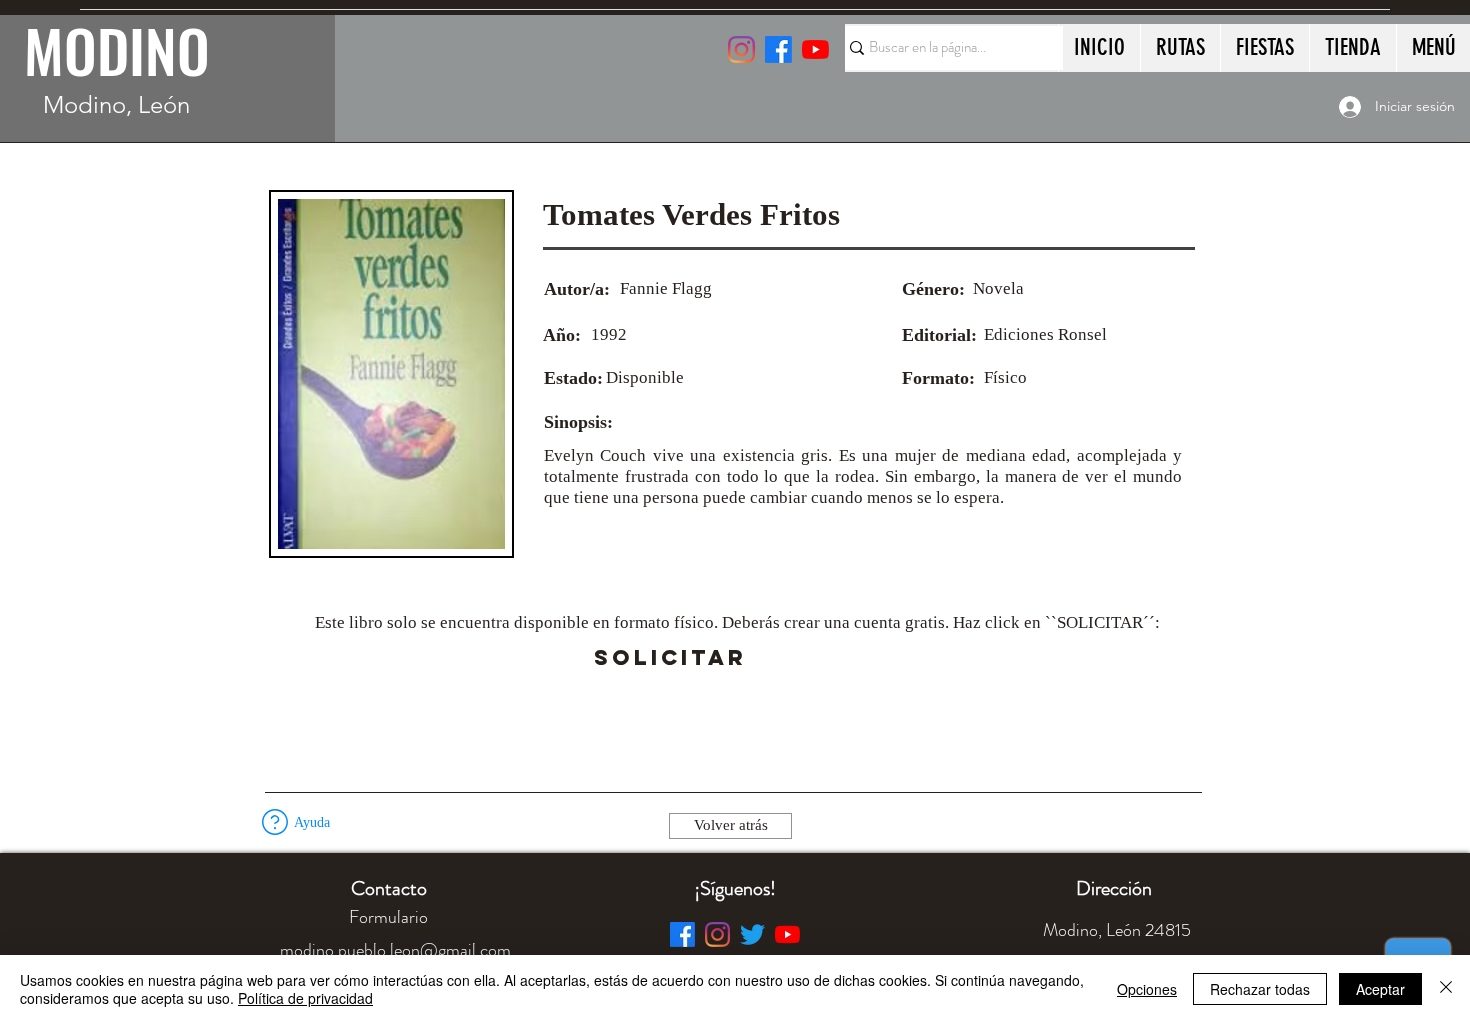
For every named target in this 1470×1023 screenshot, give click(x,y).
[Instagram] (741, 49)
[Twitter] (752, 934)
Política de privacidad (305, 998)
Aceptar (1380, 989)
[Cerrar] (1446, 989)
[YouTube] (815, 49)
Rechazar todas (1260, 989)
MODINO (117, 50)
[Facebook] (682, 934)
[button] (802, 658)
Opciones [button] (1147, 989)
